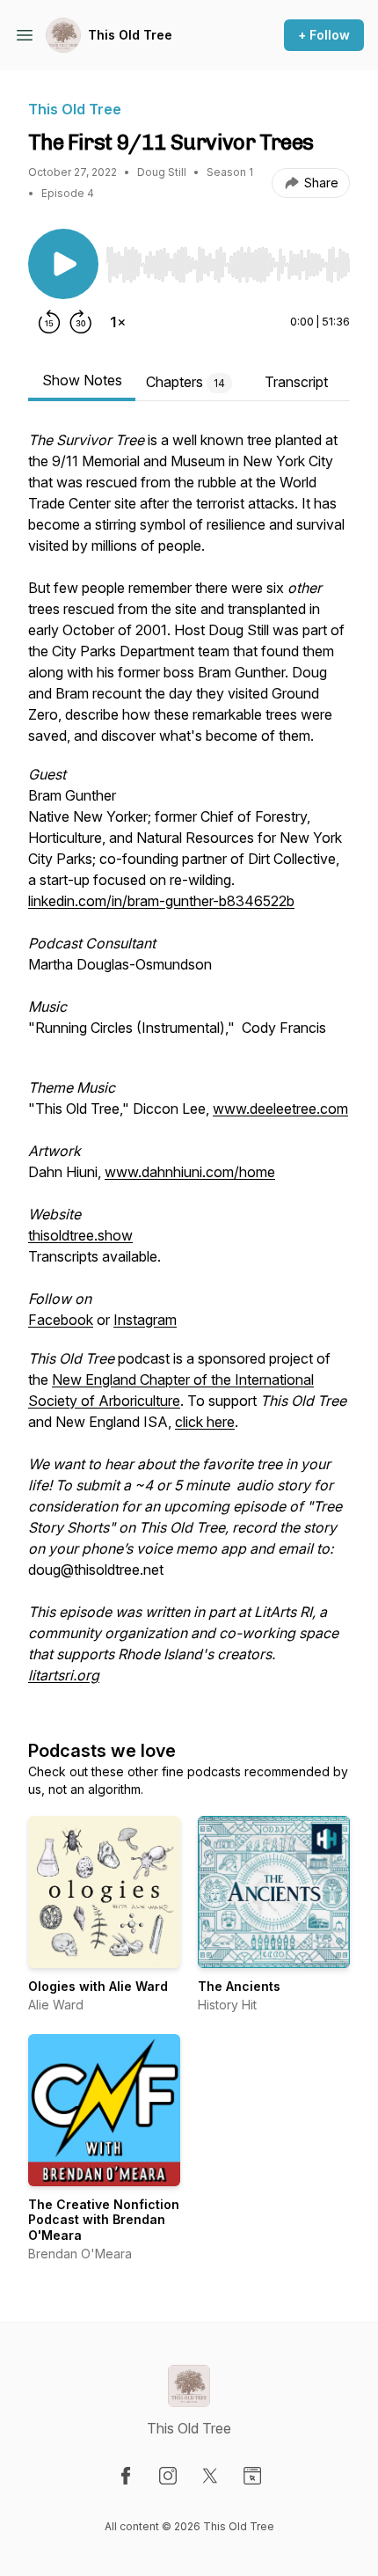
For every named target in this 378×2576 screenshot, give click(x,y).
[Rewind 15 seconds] (49, 322)
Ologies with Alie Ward (98, 1986)
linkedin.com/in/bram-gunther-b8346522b (161, 901)
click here (205, 1422)
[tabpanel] (189, 1066)
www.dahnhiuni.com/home (190, 1172)
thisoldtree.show (80, 1235)
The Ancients (239, 1986)
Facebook (61, 1320)
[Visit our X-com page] (210, 2476)
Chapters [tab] (185, 382)
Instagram (145, 1320)
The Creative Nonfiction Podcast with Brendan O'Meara (104, 2220)
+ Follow (324, 35)
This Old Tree (130, 35)
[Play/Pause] (63, 264)
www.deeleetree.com (280, 1109)
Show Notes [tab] (82, 380)
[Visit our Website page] (252, 2476)
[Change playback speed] (118, 322)
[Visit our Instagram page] (168, 2476)
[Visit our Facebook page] (126, 2476)
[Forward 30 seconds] (81, 322)
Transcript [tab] (296, 382)
